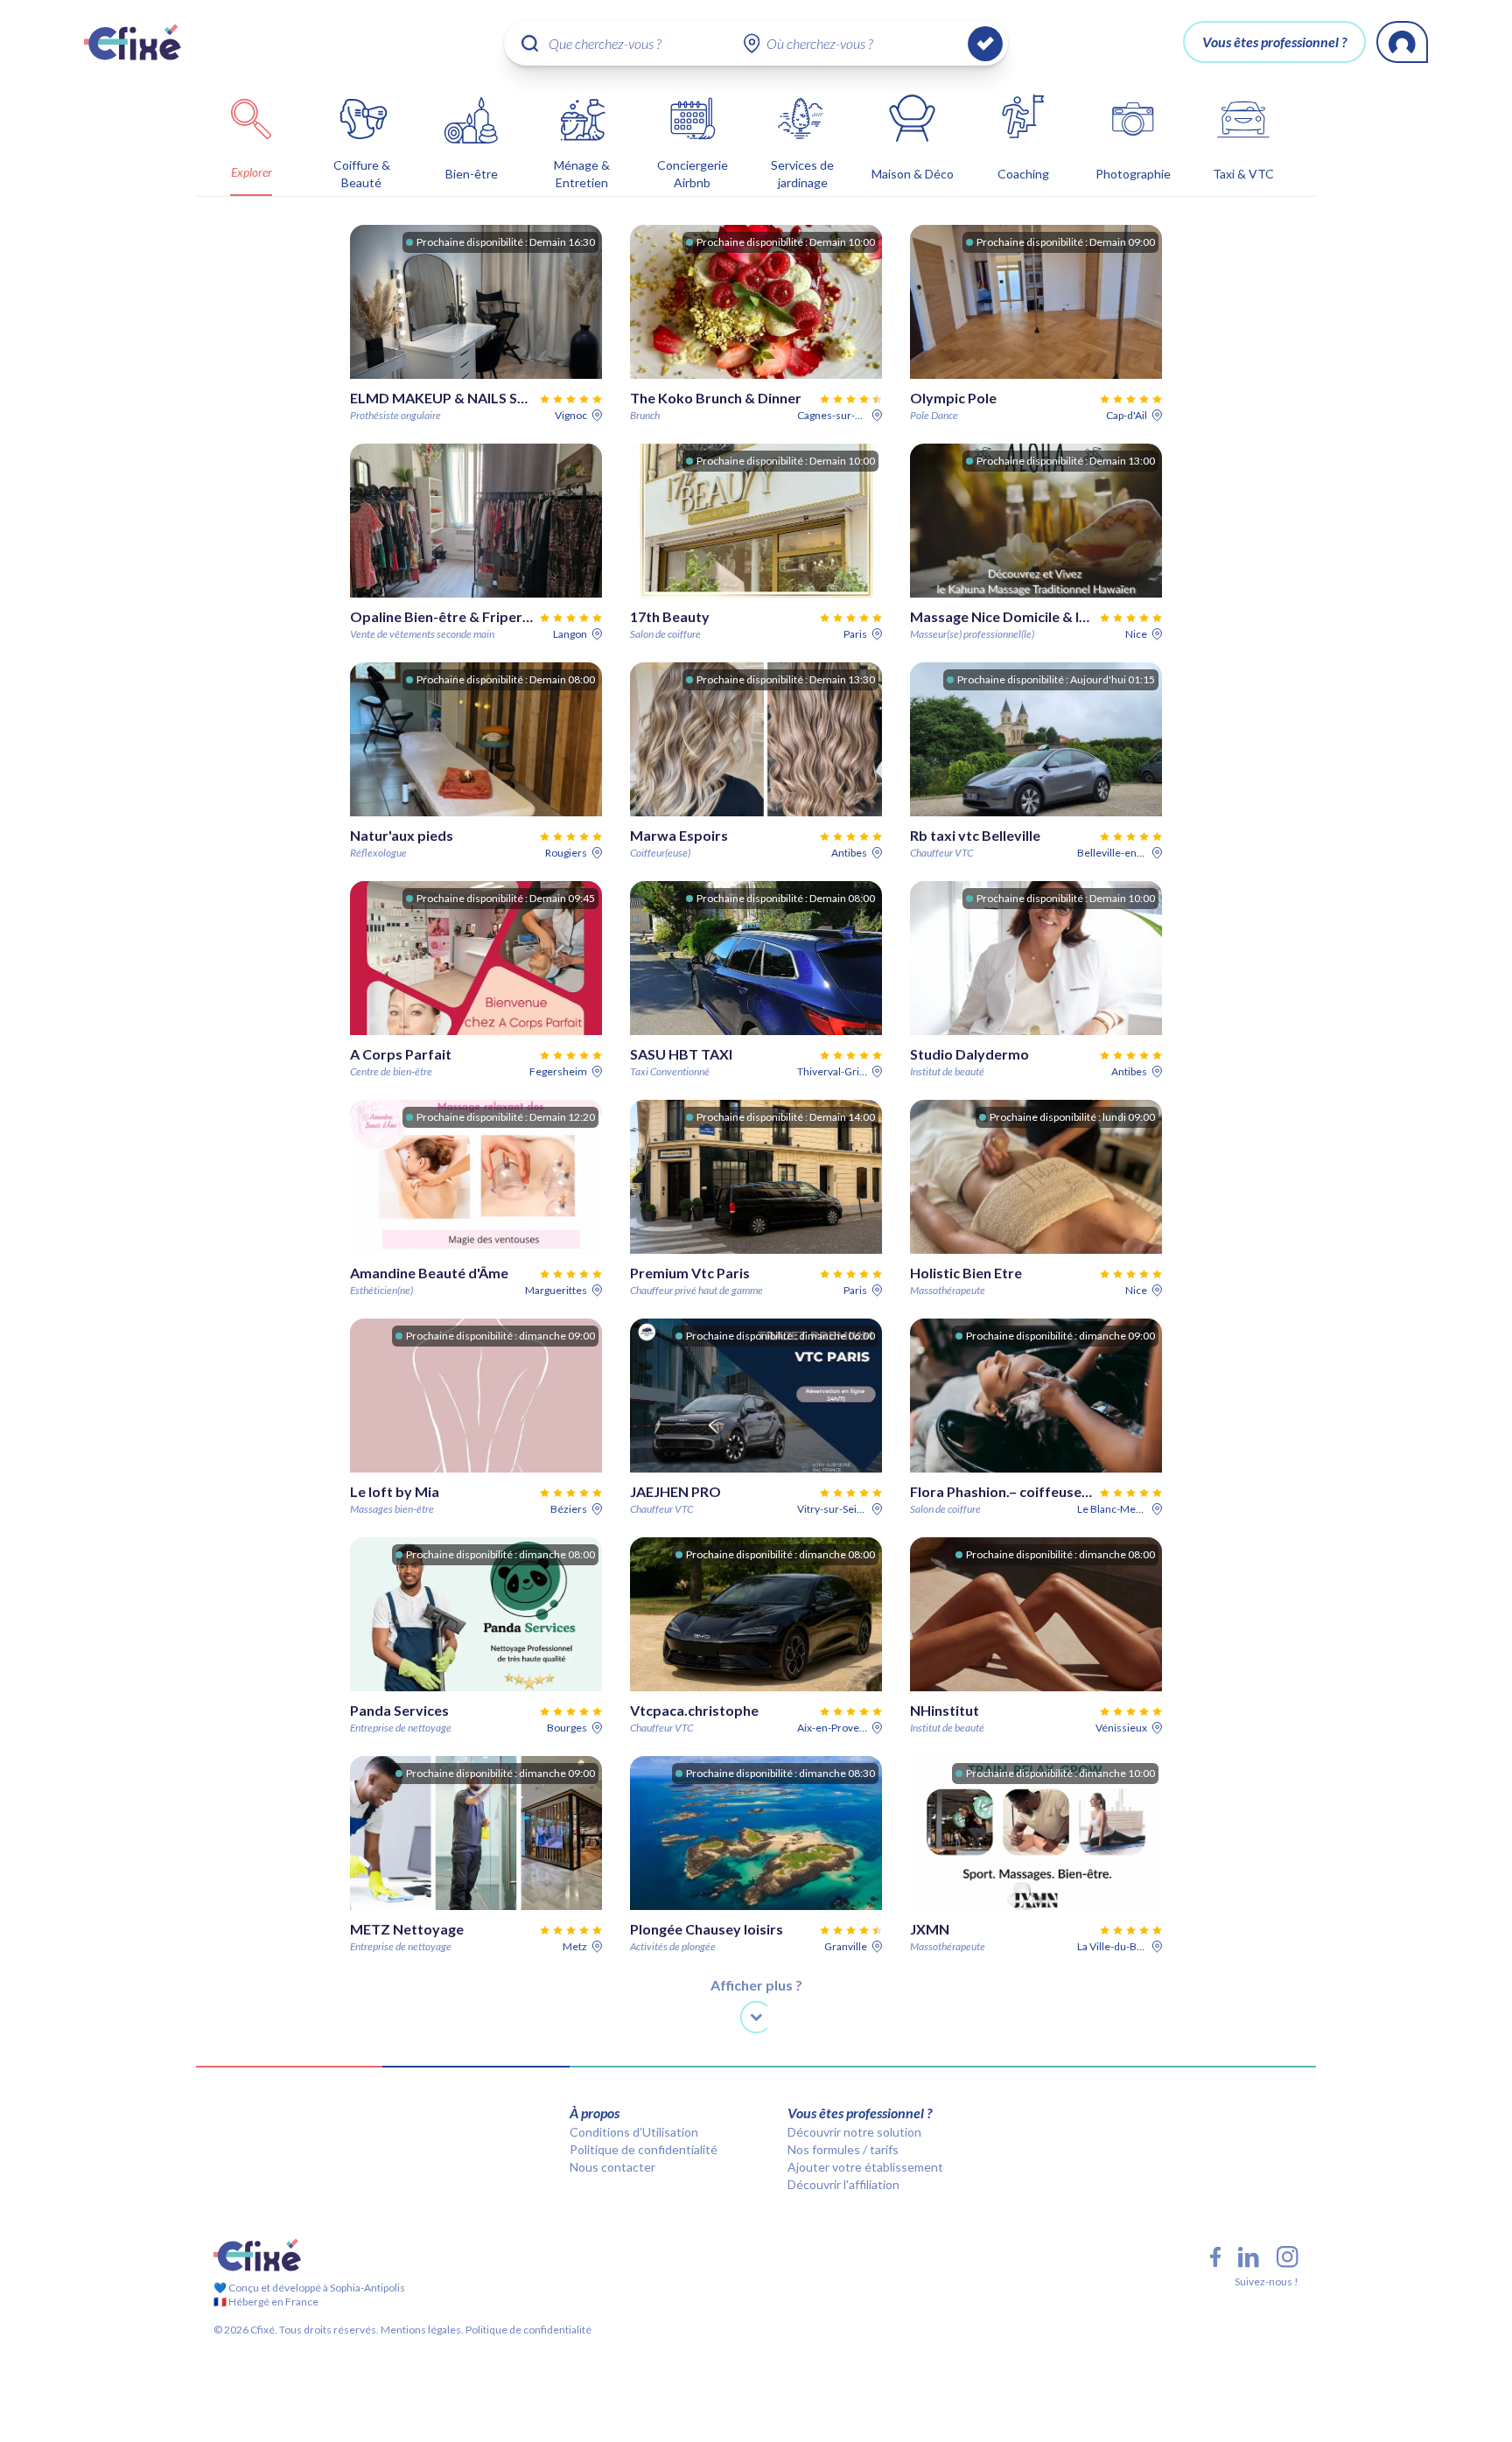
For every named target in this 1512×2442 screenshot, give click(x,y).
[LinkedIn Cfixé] (1249, 2257)
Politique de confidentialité (644, 2149)
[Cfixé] (133, 42)
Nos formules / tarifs (843, 2149)
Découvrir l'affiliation (843, 2184)
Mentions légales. (421, 2330)
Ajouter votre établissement (865, 2167)
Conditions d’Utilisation (634, 2132)
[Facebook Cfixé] (1215, 2257)
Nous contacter (612, 2167)
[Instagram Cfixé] (1288, 2257)
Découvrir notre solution (854, 2132)
